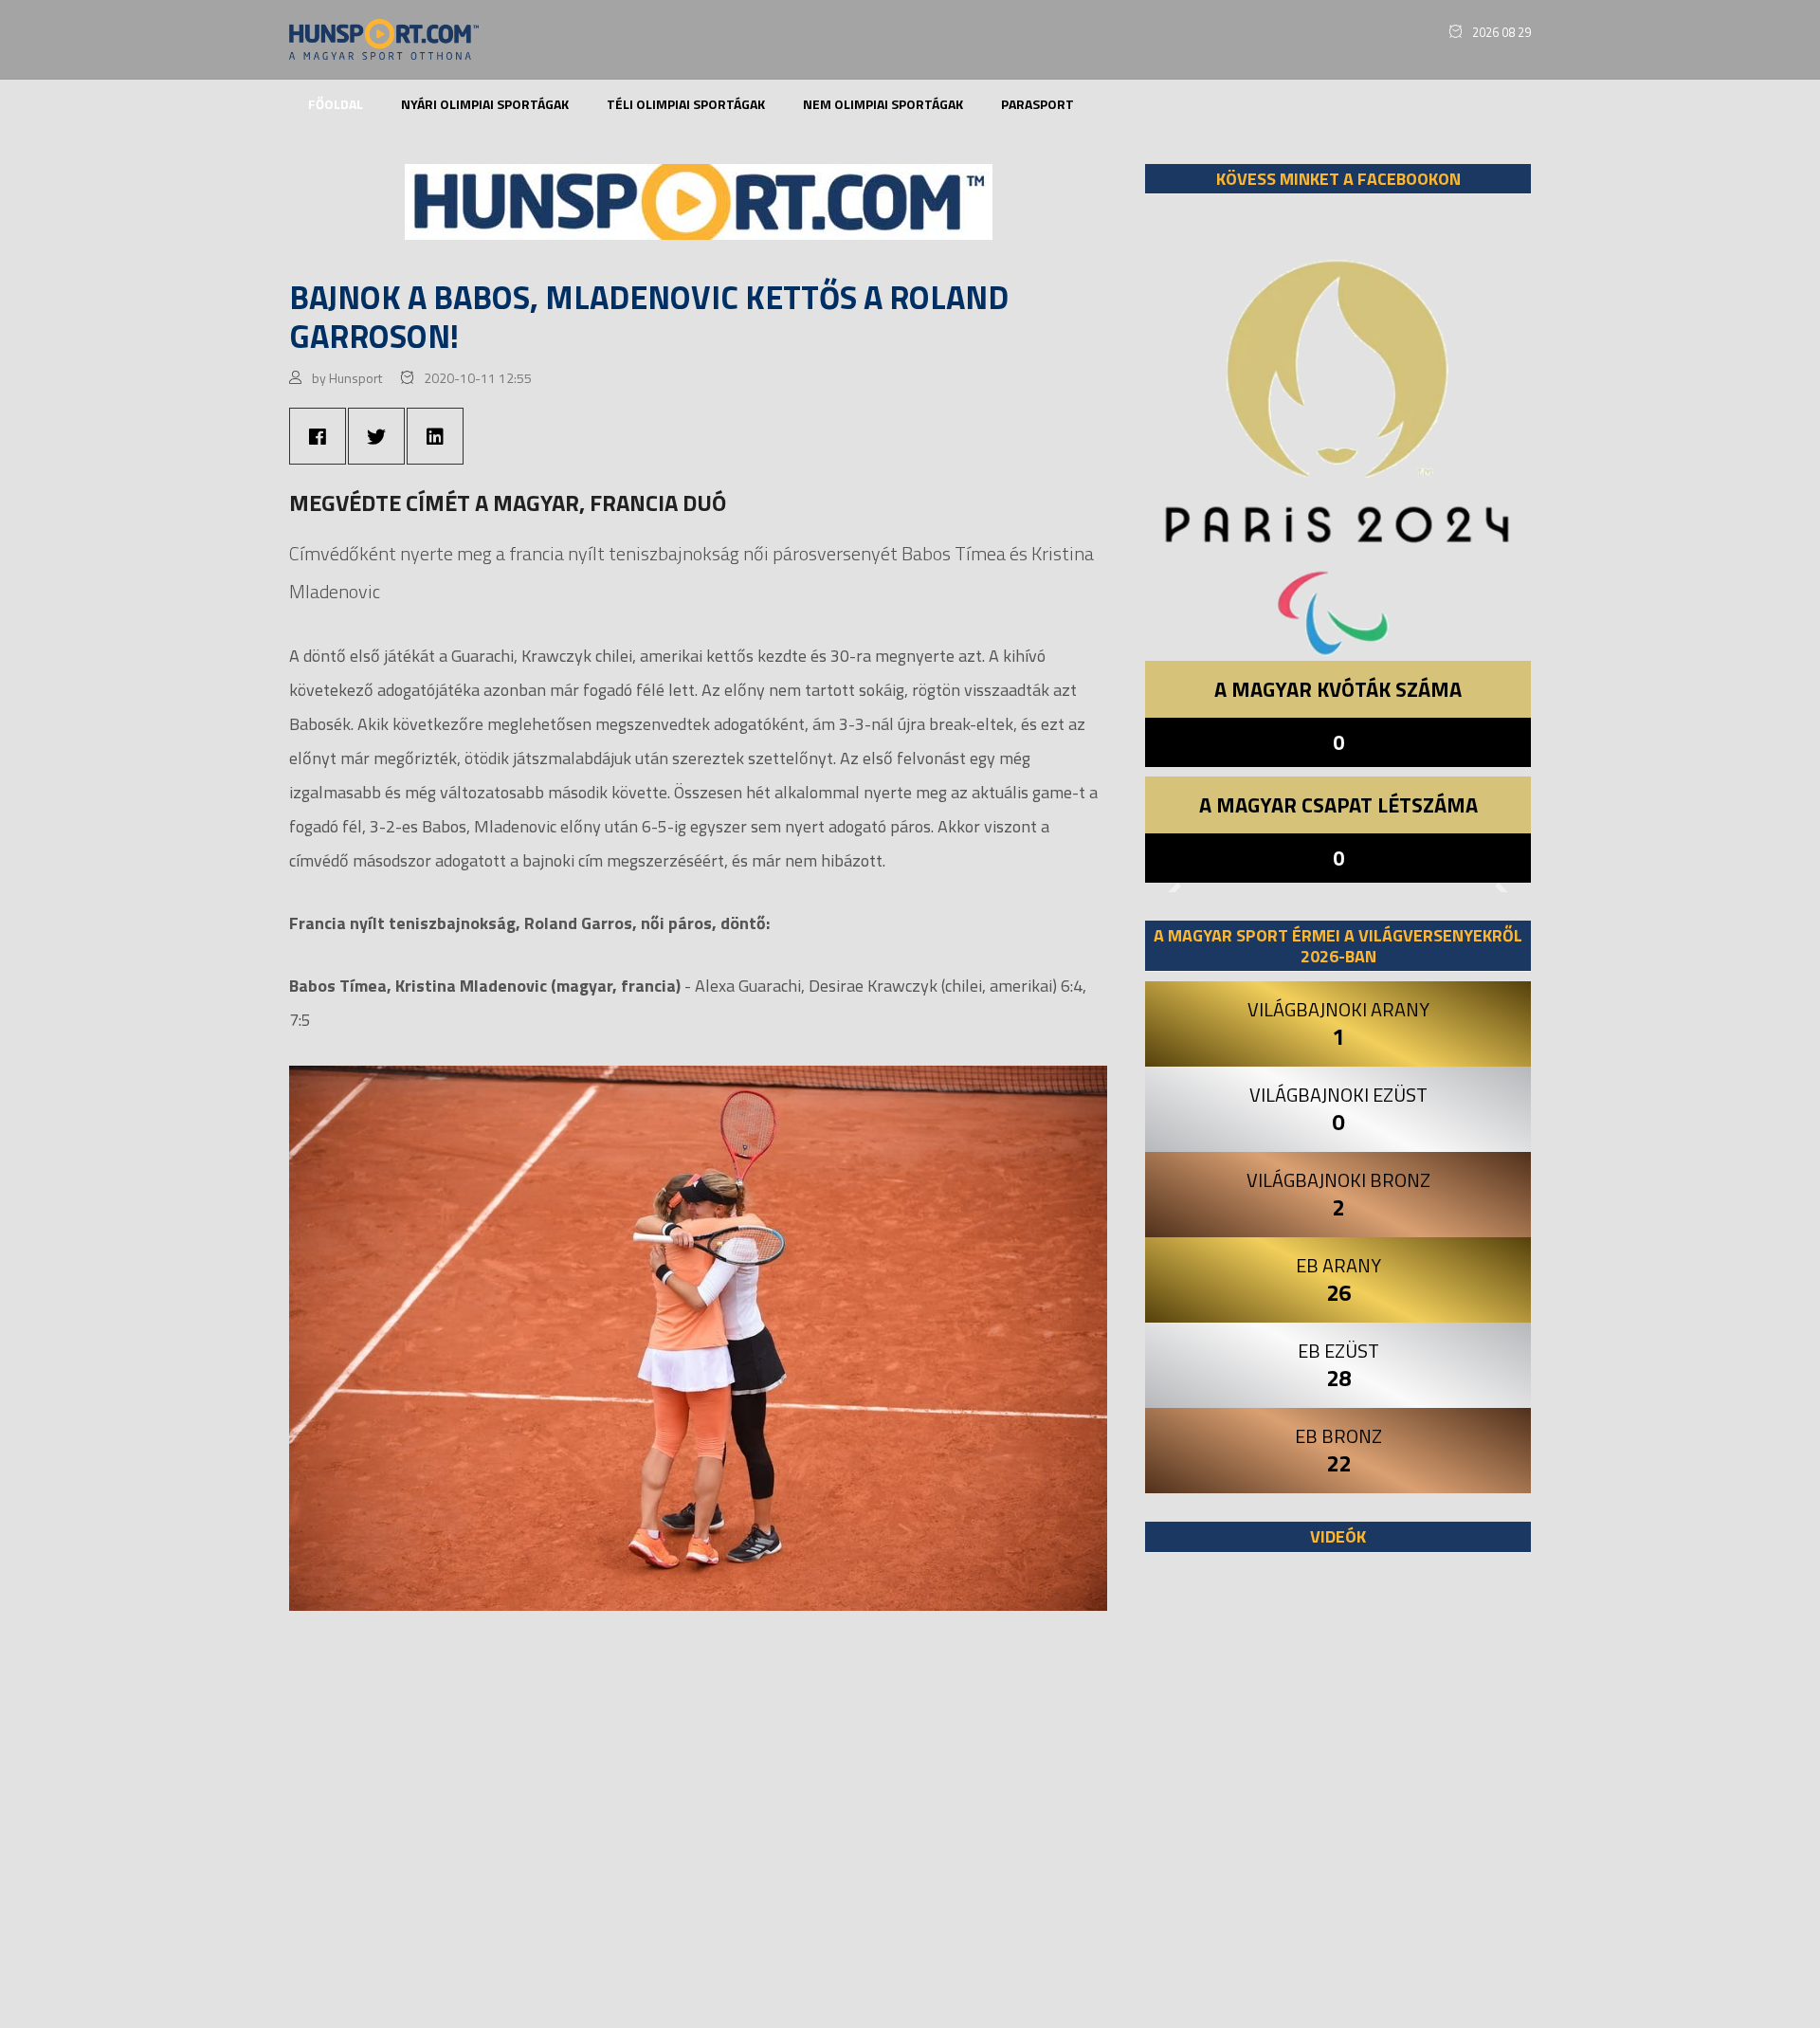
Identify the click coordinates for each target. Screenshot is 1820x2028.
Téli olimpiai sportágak (686, 104)
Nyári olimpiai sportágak (485, 104)
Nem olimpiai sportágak (883, 104)
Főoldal (336, 104)
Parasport (1037, 104)
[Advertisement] (1338, 1800)
